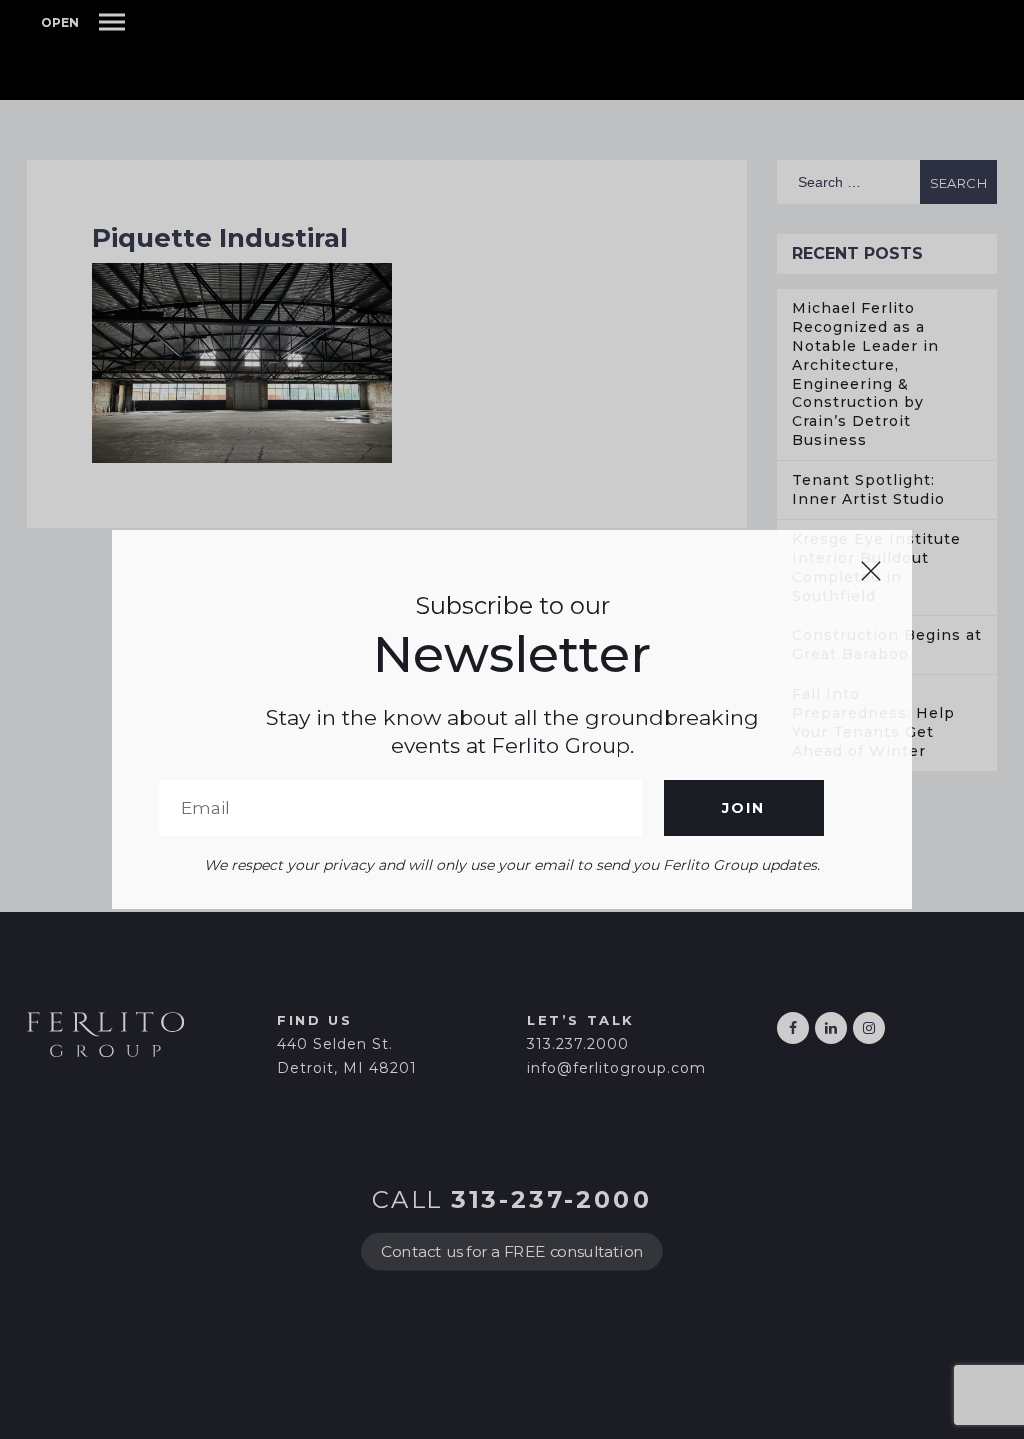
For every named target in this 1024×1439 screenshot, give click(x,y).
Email (400, 808)
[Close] (871, 571)
